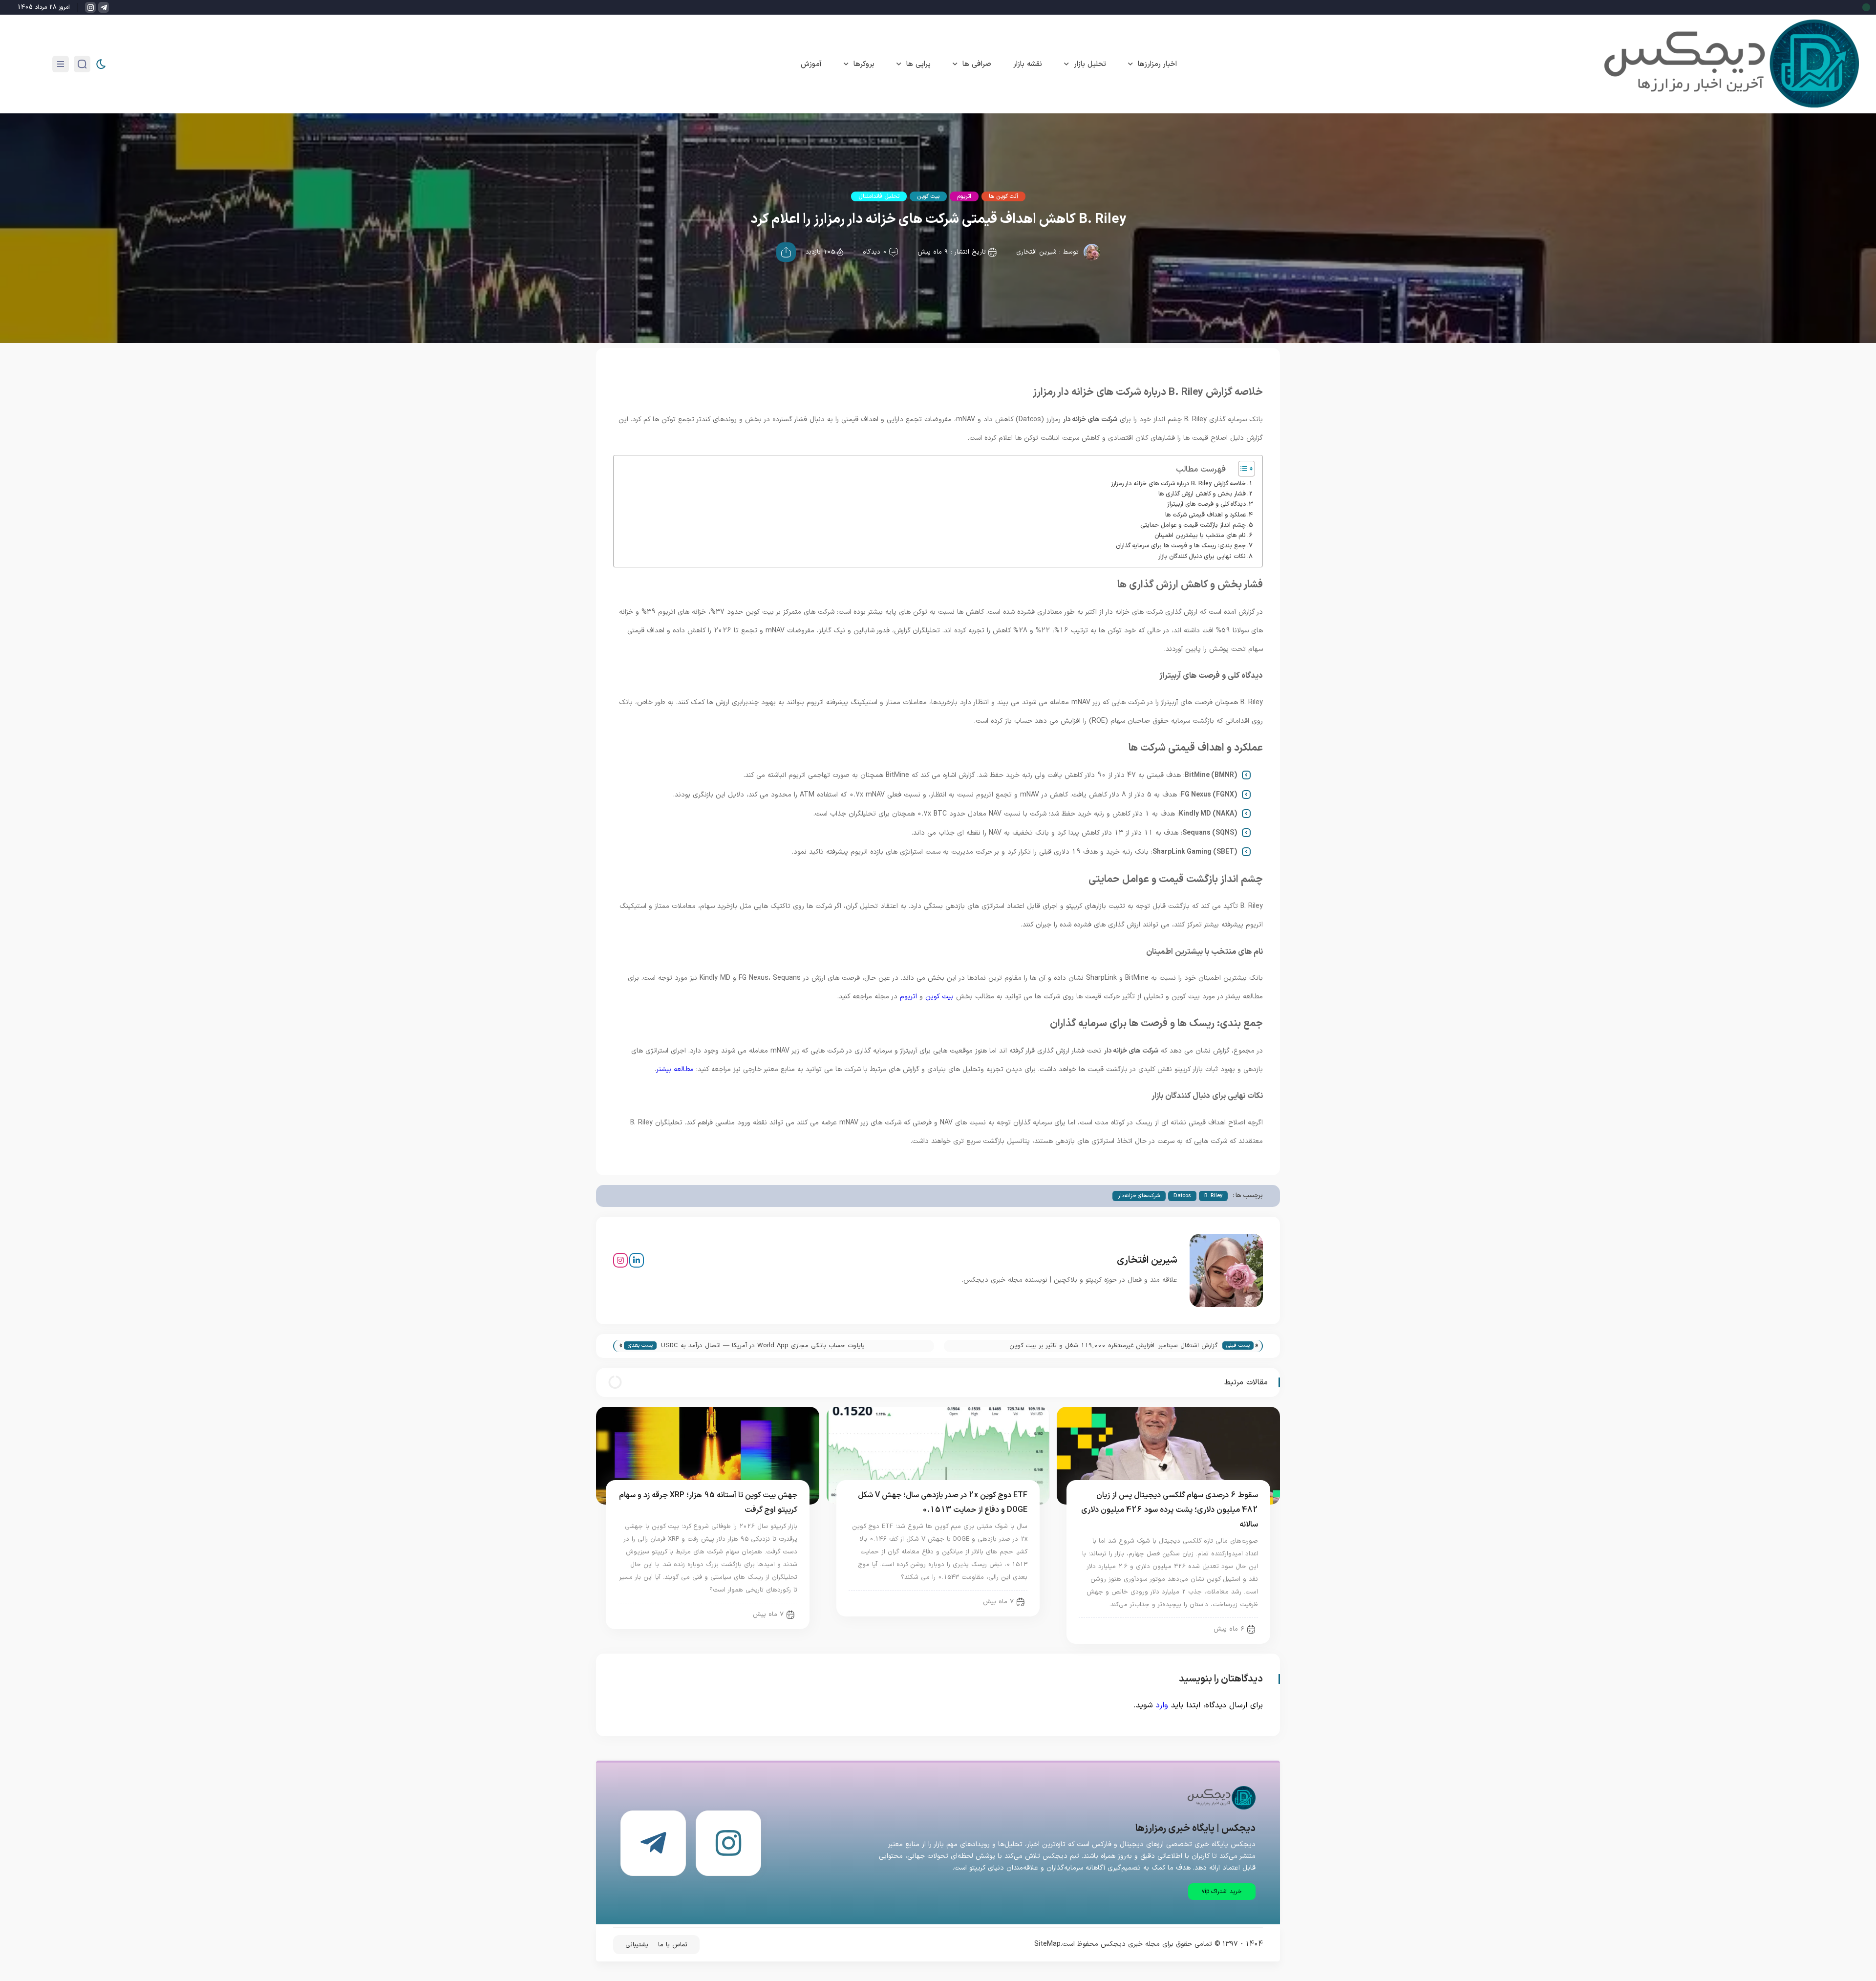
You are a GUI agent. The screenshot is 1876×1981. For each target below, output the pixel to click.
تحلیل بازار (1090, 64)
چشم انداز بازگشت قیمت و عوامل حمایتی (1193, 525)
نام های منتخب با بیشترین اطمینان (1200, 535)
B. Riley (1213, 1196)
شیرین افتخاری (1036, 252)
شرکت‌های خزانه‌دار (1139, 1196)
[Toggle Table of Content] (1242, 469)
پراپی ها (918, 64)
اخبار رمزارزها (1157, 64)
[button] (1222, 1892)
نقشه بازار (1028, 64)
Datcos (1182, 1196)
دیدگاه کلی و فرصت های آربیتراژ (1206, 504)
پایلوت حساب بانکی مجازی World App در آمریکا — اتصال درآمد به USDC (763, 1346)
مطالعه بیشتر (675, 1069)
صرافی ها (977, 64)
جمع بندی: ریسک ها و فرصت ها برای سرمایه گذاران (1181, 546)
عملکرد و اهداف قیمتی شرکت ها (1205, 515)
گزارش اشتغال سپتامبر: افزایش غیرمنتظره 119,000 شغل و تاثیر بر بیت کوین (1114, 1346)
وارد (1162, 1705)
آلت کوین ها (1003, 196)
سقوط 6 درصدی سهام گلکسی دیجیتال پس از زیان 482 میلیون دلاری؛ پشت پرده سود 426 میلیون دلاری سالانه (1170, 1510)
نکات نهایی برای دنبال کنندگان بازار (1202, 556)
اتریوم (964, 196)
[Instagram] (620, 1260)
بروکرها (864, 64)
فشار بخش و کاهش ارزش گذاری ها (1202, 494)
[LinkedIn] (637, 1260)
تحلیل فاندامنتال (879, 196)
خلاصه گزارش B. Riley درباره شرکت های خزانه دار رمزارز (1178, 484)
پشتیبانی (637, 1945)
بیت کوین (928, 196)
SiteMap (1047, 1944)
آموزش (811, 64)
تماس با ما (673, 1945)
